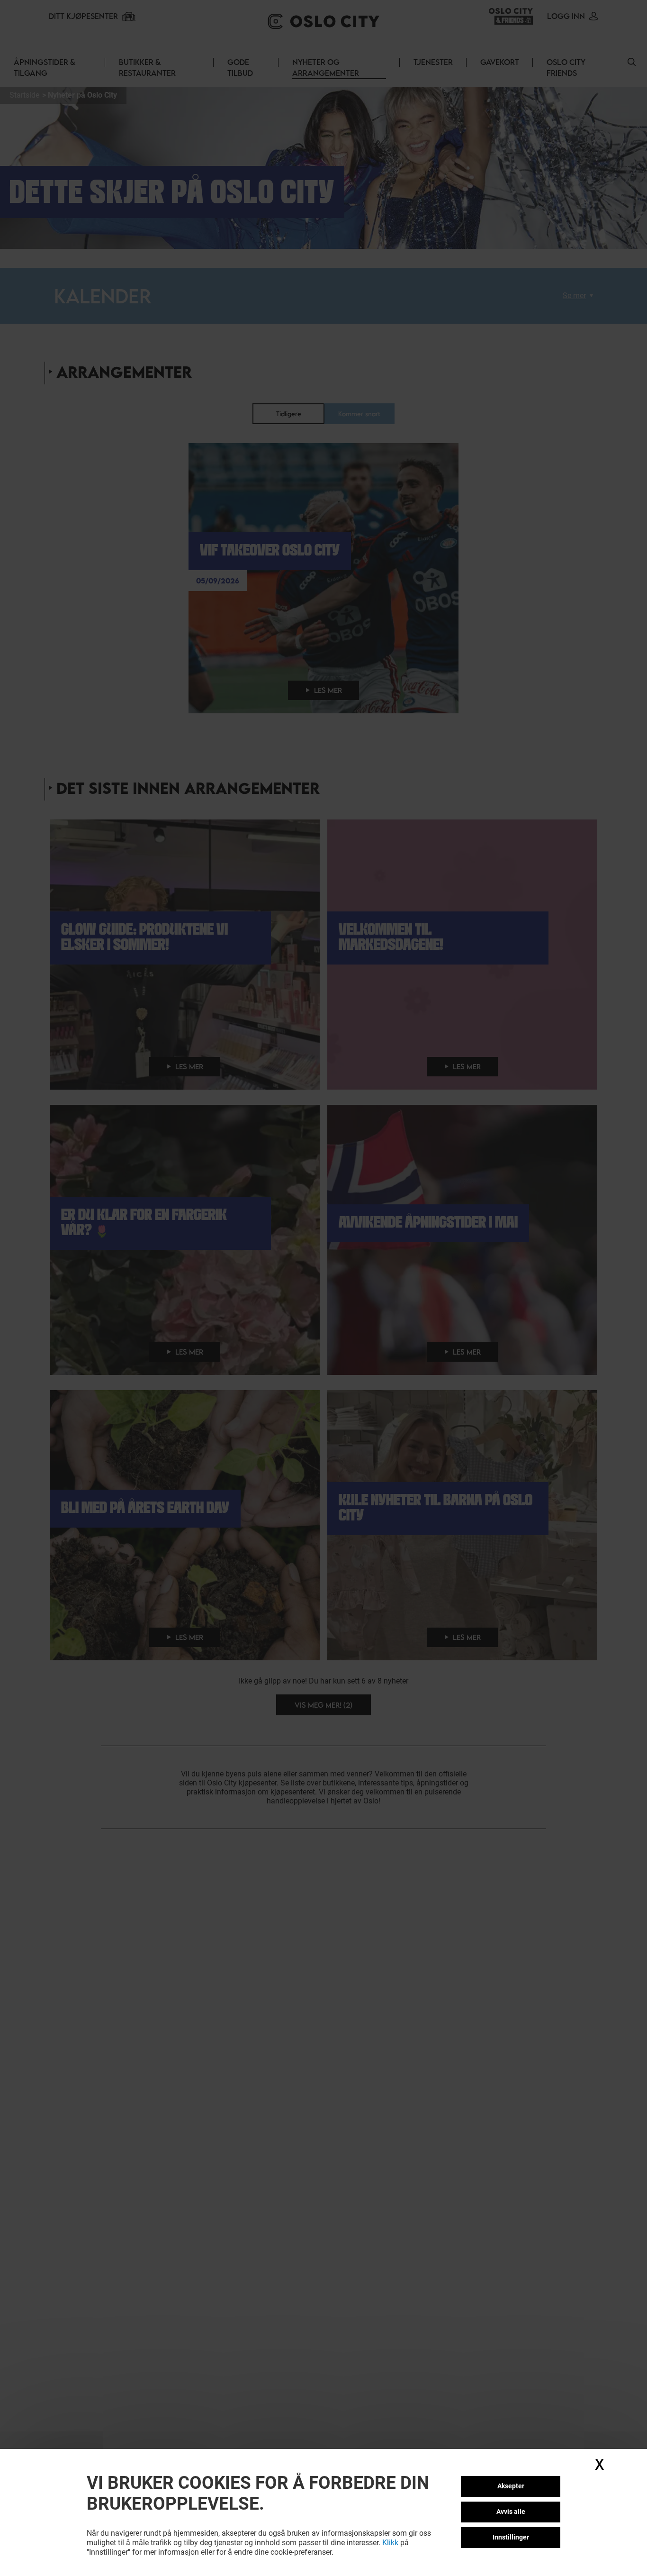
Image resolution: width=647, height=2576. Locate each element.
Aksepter (511, 2486)
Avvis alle (511, 2512)
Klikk (390, 2543)
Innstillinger (511, 2537)
